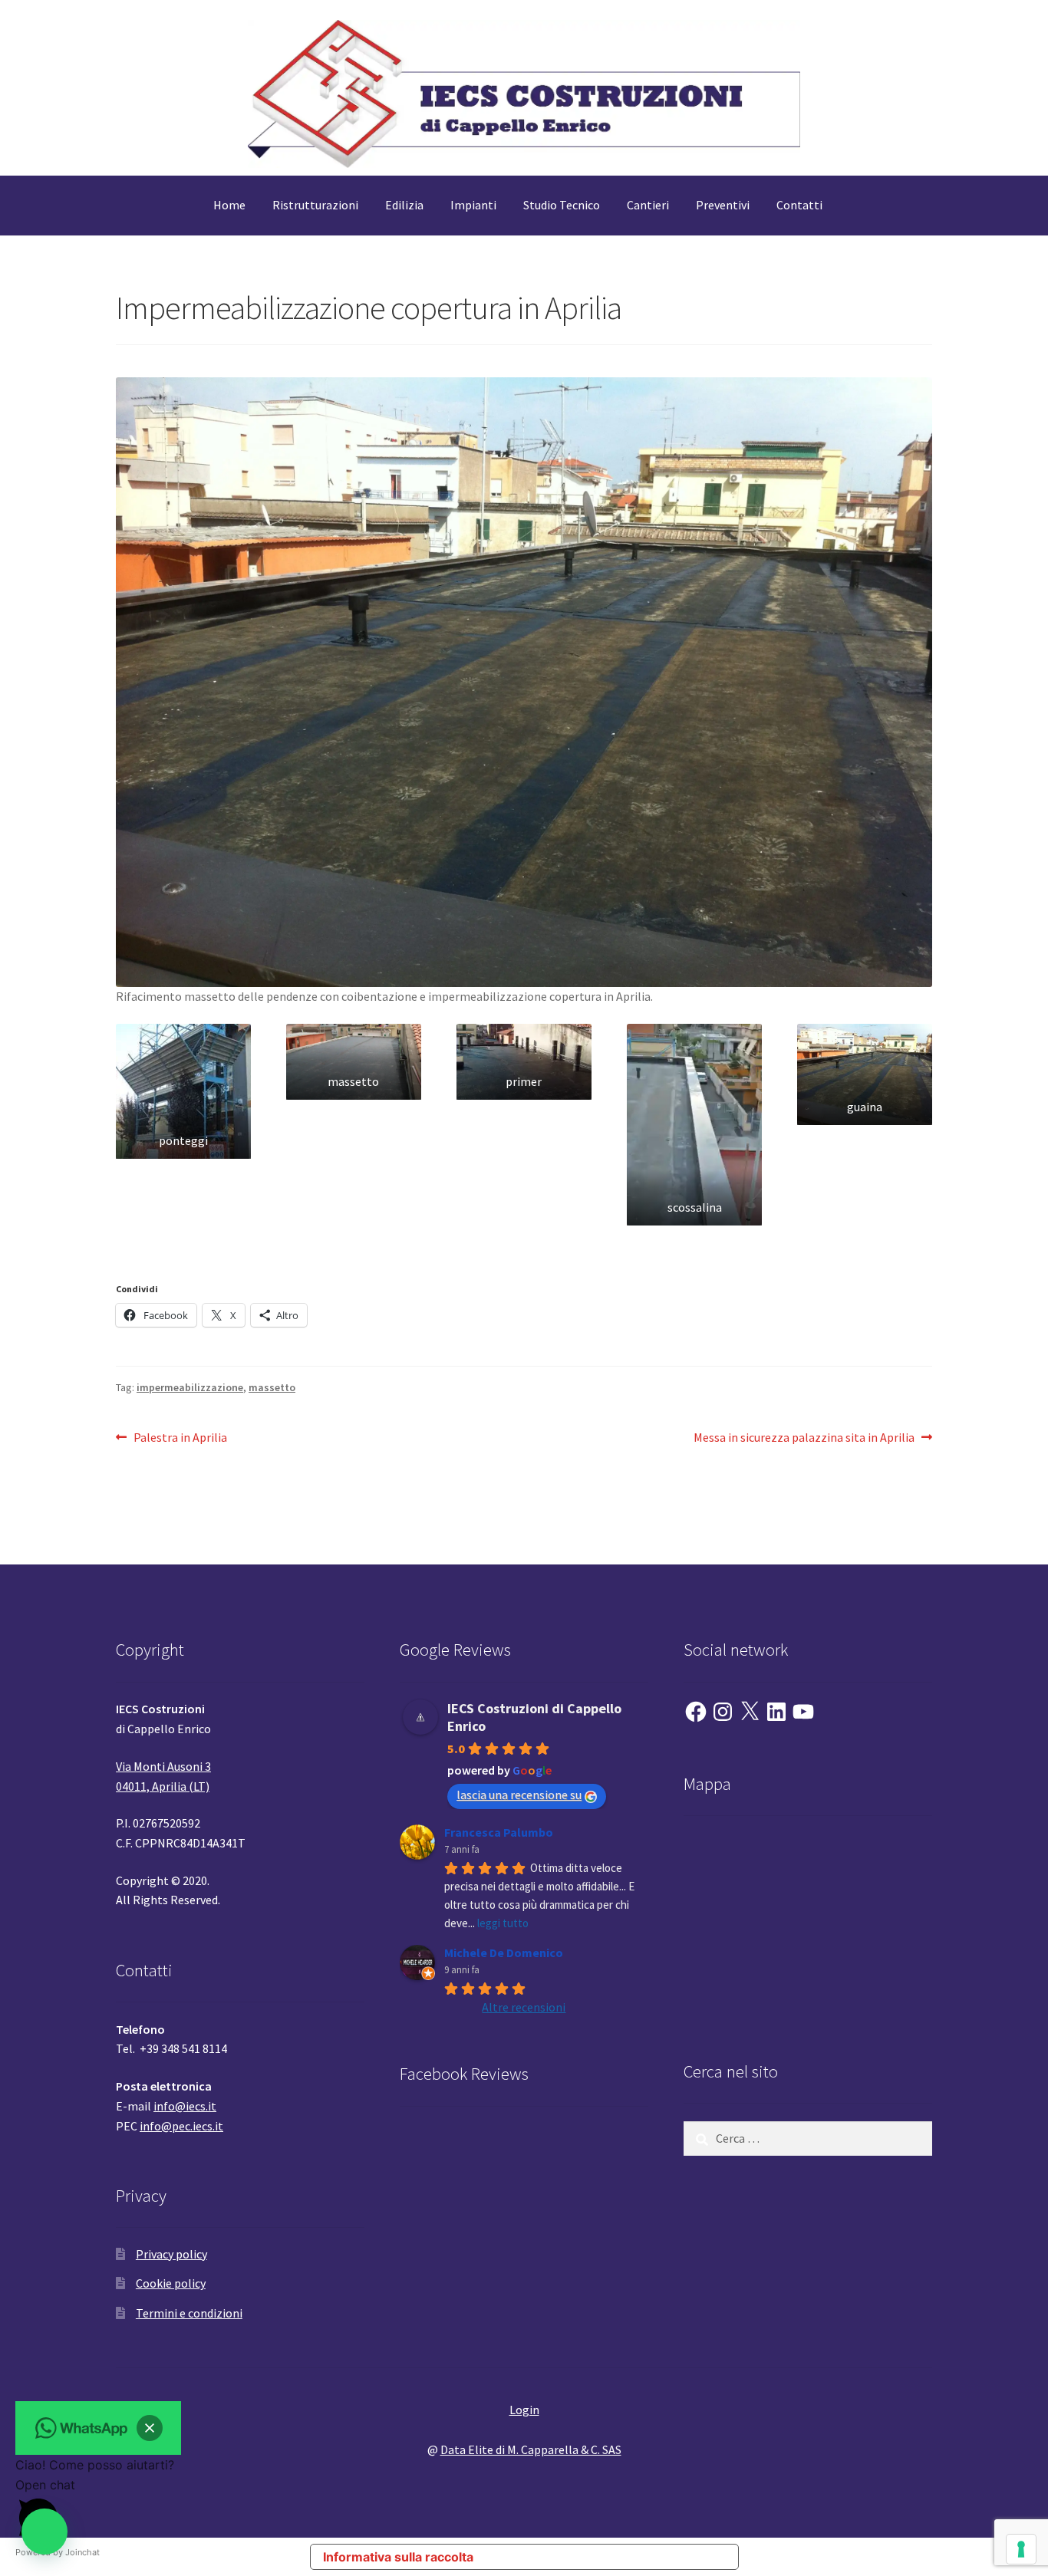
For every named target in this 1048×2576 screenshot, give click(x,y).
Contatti (799, 205)
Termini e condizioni (189, 2313)
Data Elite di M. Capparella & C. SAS (531, 2449)
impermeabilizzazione (190, 1387)
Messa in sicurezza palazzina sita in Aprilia (804, 1438)
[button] (183, 1091)
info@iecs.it (185, 2106)
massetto (272, 1387)
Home (229, 205)
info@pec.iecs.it (181, 2126)
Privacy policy (171, 2254)
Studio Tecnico (562, 205)
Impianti (473, 205)
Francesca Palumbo (499, 1832)
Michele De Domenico (504, 1953)
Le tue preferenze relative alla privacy (612, 2557)
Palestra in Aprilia (180, 1438)
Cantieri (648, 205)
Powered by (58, 2552)
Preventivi (723, 205)
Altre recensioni (524, 2007)
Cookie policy (171, 2283)
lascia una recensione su (519, 1795)
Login (524, 2410)
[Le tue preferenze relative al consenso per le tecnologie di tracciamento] (1021, 2549)
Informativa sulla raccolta (398, 2557)
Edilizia (404, 205)
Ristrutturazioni (315, 205)
